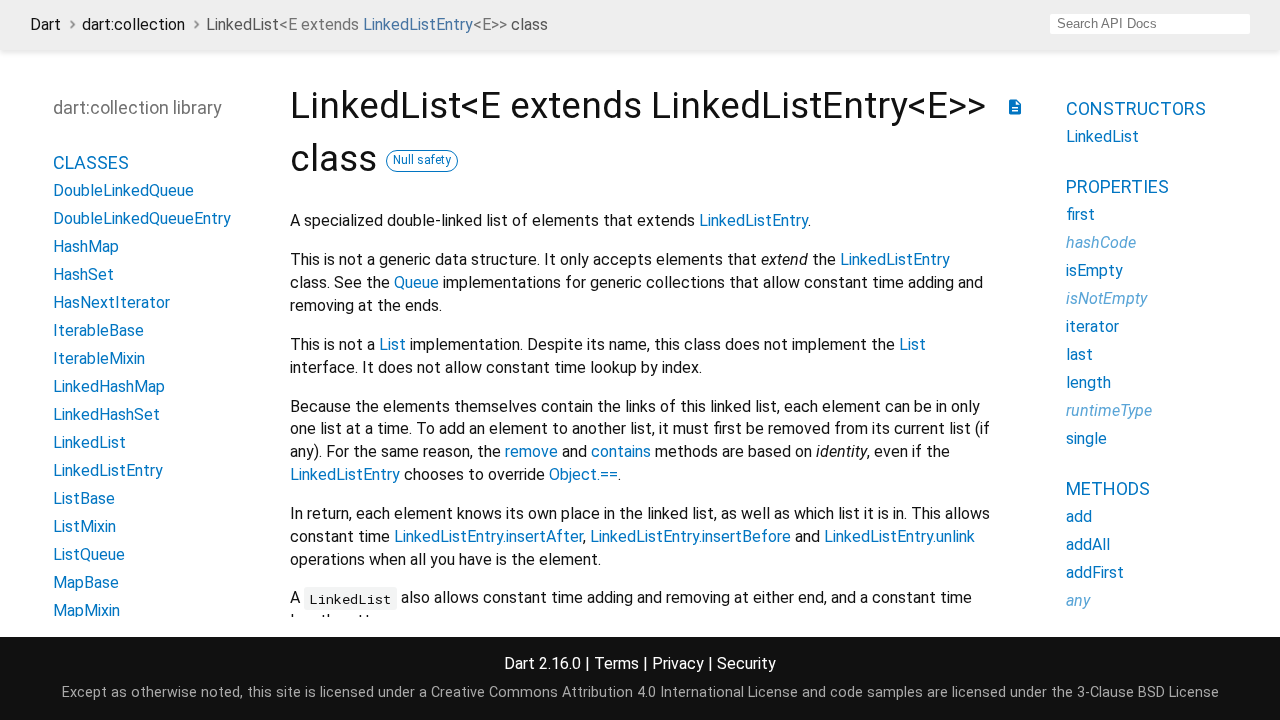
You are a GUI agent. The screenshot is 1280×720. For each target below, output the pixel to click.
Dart (45, 24)
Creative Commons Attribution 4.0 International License (614, 692)
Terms (616, 663)
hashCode (1101, 242)
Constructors (1136, 108)
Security (746, 663)
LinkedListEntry (418, 24)
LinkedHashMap (109, 386)
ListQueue (89, 554)
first (1080, 214)
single (1086, 438)
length (1088, 382)
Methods (1108, 488)
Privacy (678, 663)
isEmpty (1094, 270)
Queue (416, 282)
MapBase (86, 582)
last (1079, 354)
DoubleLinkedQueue (123, 190)
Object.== (583, 474)
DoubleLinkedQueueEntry (142, 218)
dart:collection (133, 24)
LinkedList (89, 442)
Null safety (422, 160)
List (392, 344)
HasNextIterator (111, 302)
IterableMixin (99, 358)
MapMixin (86, 610)
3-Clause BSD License (1148, 692)
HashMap (86, 246)
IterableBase (98, 330)
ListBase (84, 498)
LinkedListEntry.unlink (899, 536)
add (1079, 516)
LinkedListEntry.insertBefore (690, 536)
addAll (1088, 544)
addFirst (1095, 572)
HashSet (83, 274)
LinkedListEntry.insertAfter (488, 536)
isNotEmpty (1106, 298)
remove (531, 451)
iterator (1092, 326)
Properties (1117, 186)
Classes (91, 162)
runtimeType (1109, 410)
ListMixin (84, 526)
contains (621, 451)
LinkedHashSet (106, 414)
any (1078, 600)
